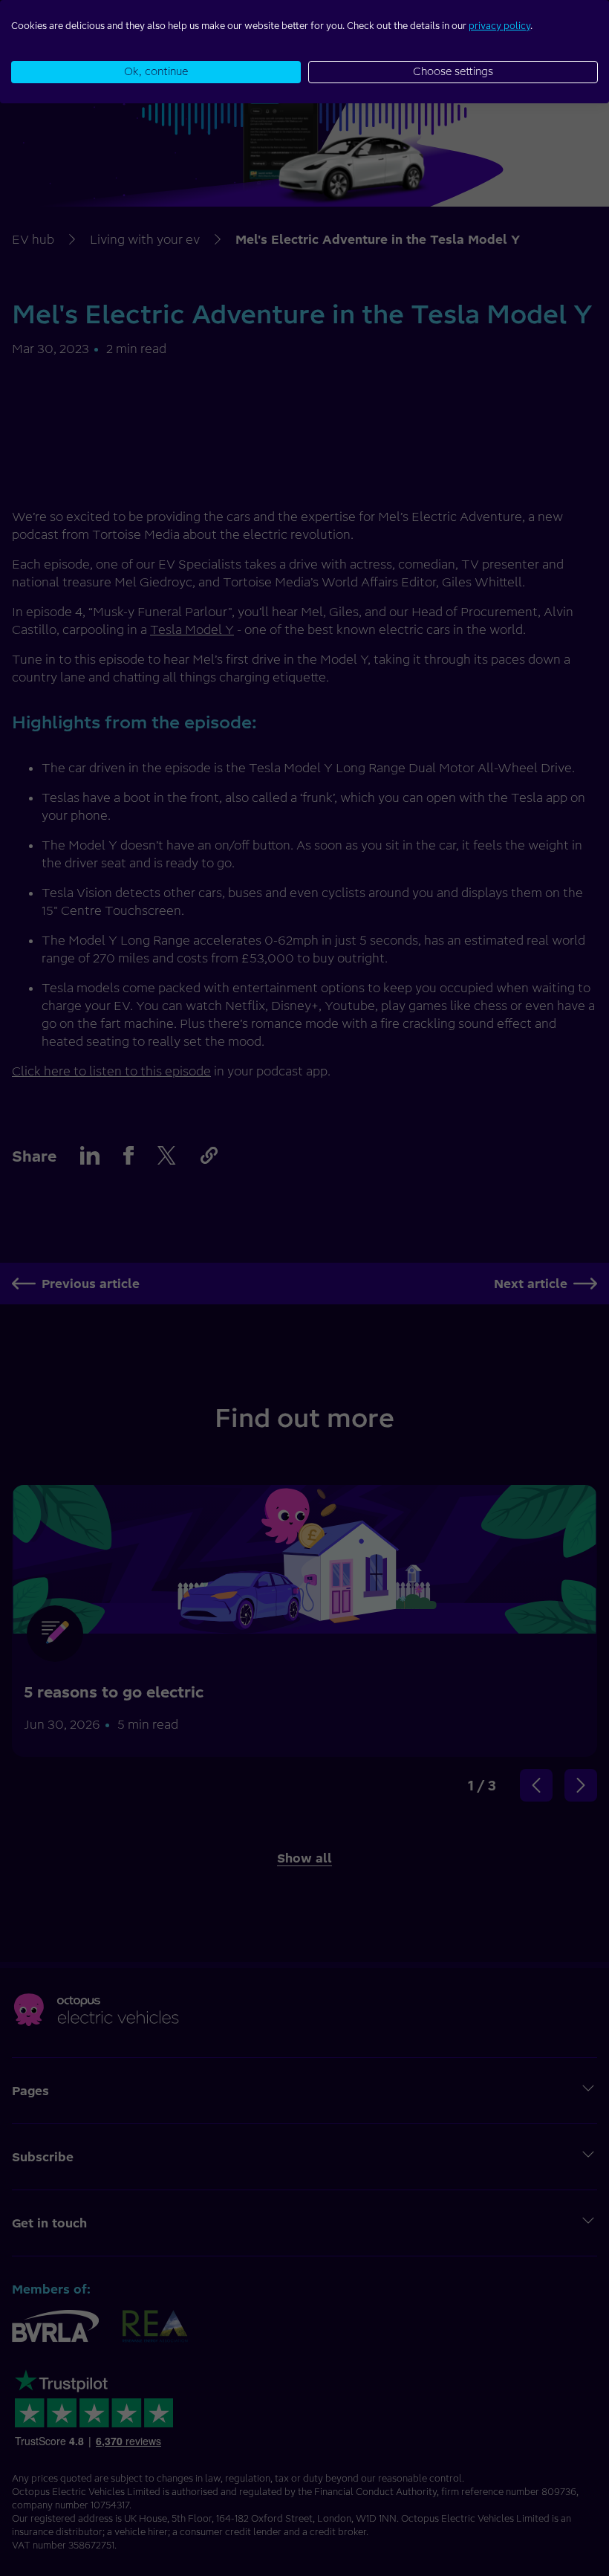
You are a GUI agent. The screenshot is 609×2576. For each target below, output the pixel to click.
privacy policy (499, 26)
